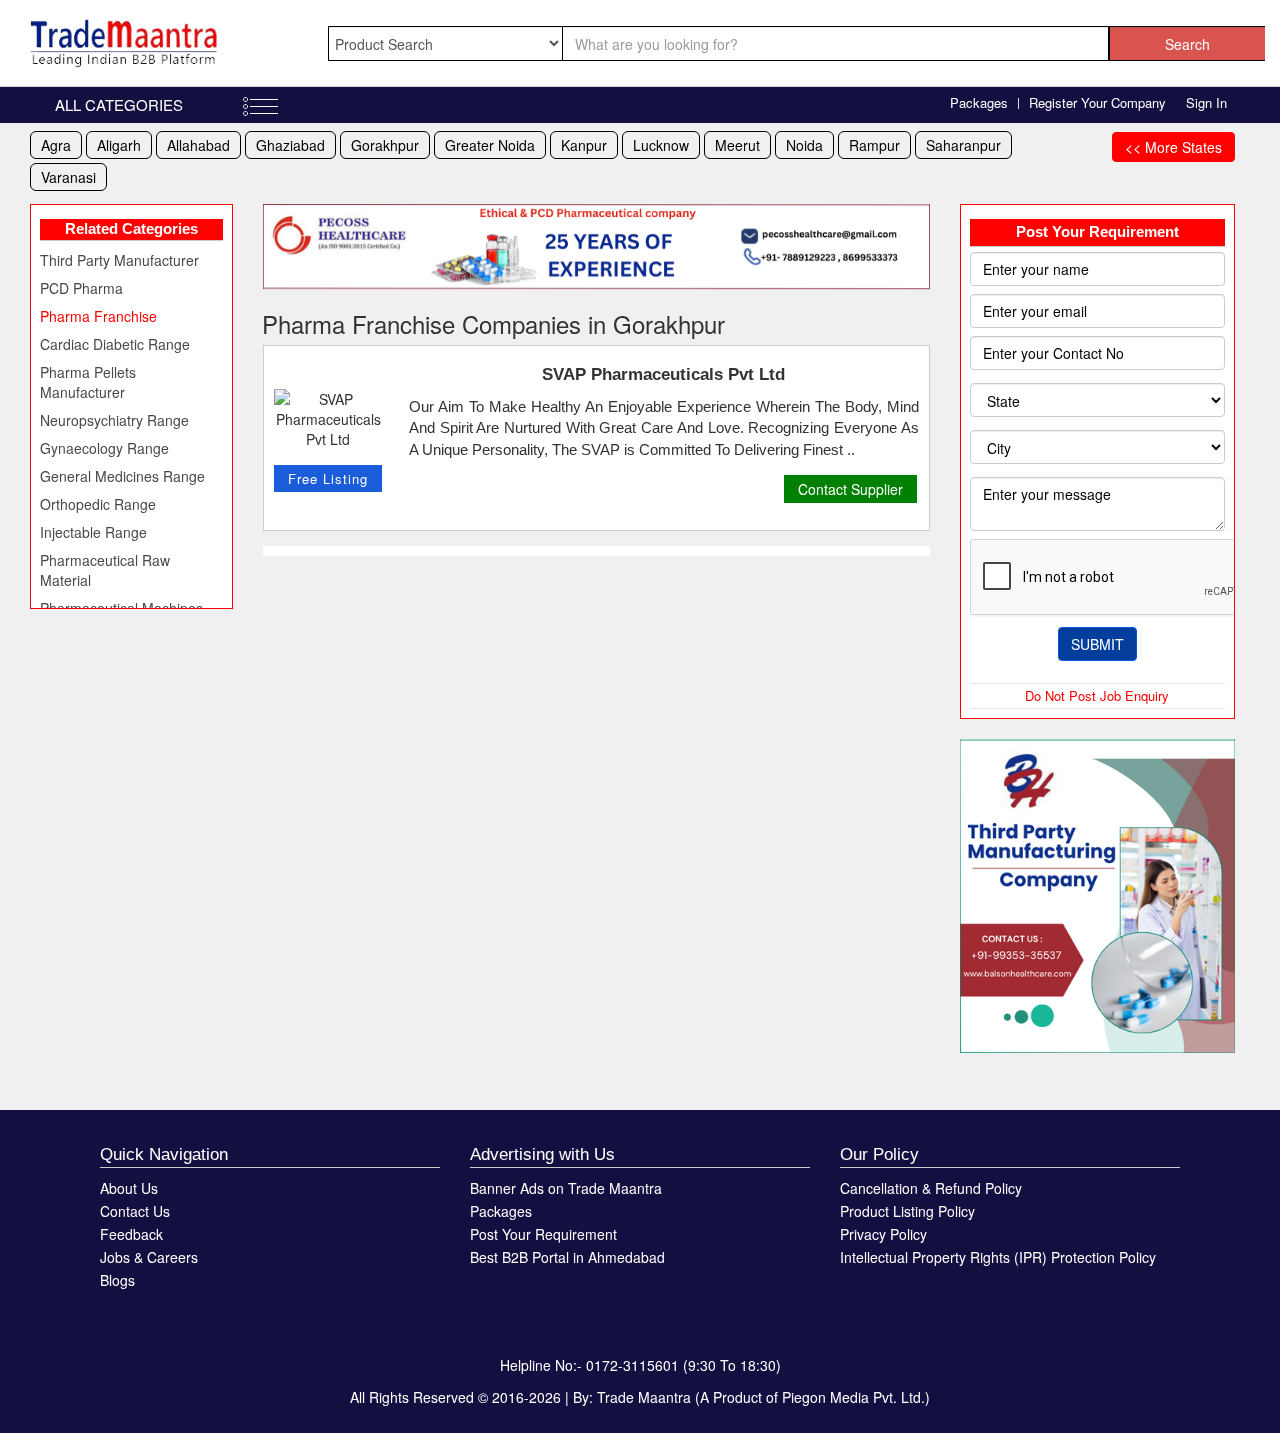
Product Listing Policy (907, 1211)
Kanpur (584, 145)
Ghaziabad (290, 145)
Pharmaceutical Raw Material (105, 570)
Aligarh (119, 145)
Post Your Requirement (543, 1234)
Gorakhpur (385, 145)
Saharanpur (963, 145)
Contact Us (135, 1211)
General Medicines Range (122, 476)
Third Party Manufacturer (119, 260)
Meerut (737, 145)
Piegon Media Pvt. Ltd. (853, 1397)
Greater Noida (490, 145)
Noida (804, 145)
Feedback (131, 1234)
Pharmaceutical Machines (121, 608)
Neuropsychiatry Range (114, 420)
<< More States (1173, 147)
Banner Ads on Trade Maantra (566, 1188)
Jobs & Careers (149, 1257)
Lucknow (661, 145)
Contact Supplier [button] (850, 489)
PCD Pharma (81, 288)
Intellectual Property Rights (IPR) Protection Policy (998, 1257)
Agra (56, 145)
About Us (129, 1188)
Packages (979, 102)
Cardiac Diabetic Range (115, 344)
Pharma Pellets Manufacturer (88, 382)
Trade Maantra (644, 1397)
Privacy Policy (883, 1234)
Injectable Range (93, 532)
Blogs (117, 1280)
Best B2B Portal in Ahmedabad (567, 1257)
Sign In (1206, 102)
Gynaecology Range (104, 448)
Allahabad (198, 145)
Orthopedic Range (98, 504)
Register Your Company (1097, 102)
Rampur (874, 145)
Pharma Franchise (98, 316)
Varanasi (68, 177)
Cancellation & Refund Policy (931, 1188)
